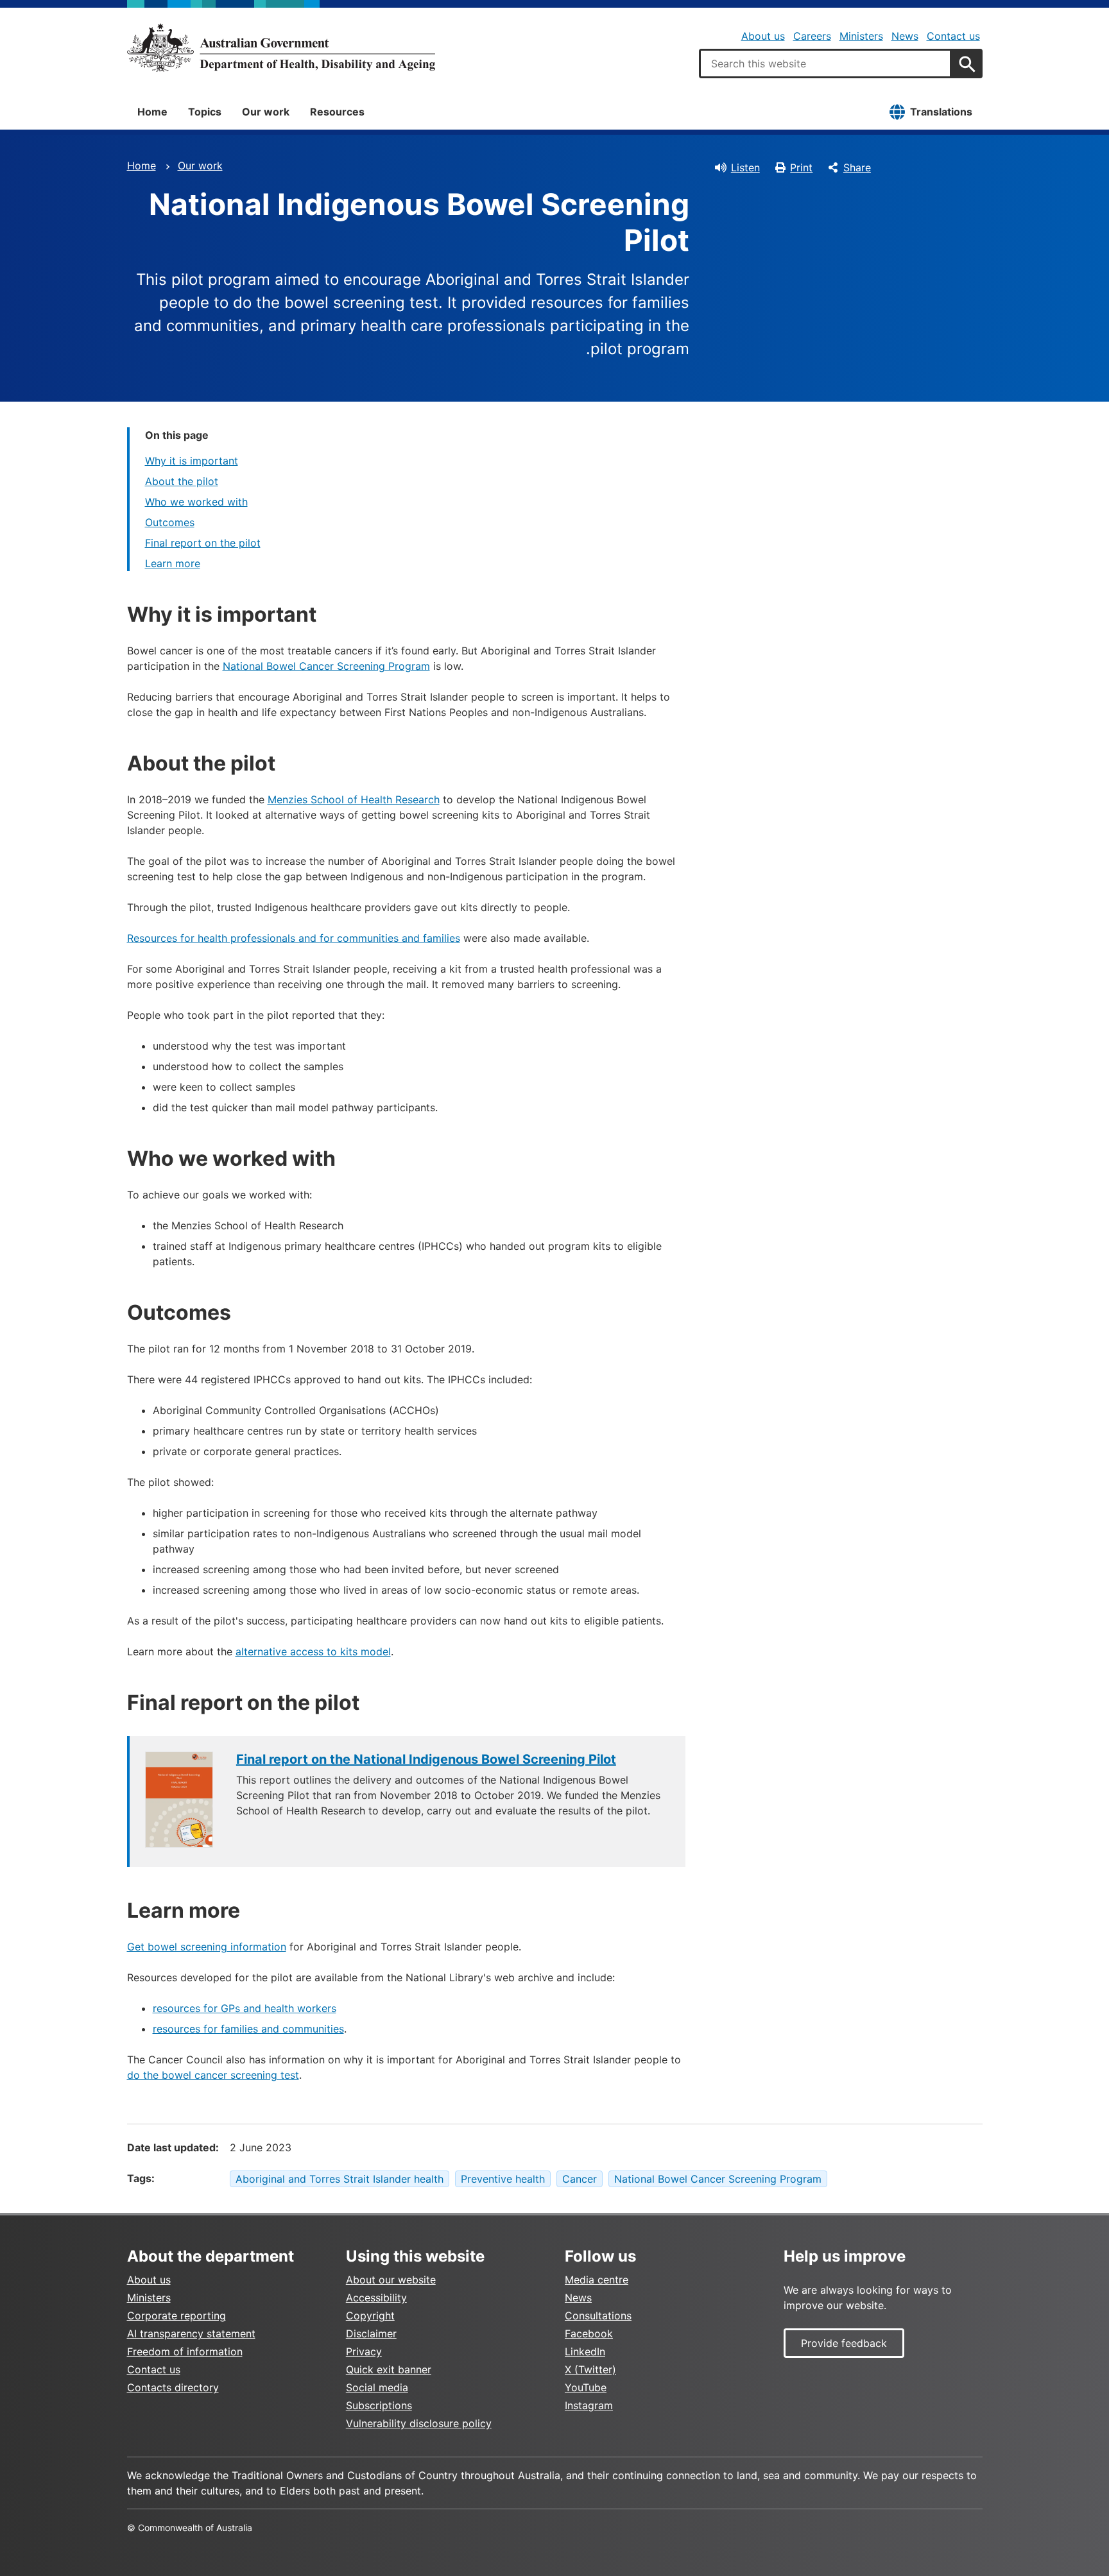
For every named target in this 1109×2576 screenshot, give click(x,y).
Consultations (598, 2316)
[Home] (281, 47)
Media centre (597, 2280)
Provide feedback (844, 2343)
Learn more (173, 563)
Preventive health (503, 2179)
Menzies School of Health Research (354, 799)
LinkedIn (585, 2351)
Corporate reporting (176, 2316)
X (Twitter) (590, 2369)
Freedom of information (185, 2351)
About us (763, 36)
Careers (812, 36)
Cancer (580, 2179)
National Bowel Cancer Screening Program (326, 666)
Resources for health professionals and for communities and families (294, 938)
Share (857, 167)
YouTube (586, 2387)
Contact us (953, 36)
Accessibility (376, 2298)
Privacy (364, 2351)
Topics (205, 112)
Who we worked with (196, 502)
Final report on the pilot (203, 543)
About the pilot (182, 481)
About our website (391, 2280)
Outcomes (170, 522)
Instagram (589, 2405)
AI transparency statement (191, 2333)
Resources (337, 112)
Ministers (861, 36)
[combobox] (825, 64)
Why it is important (192, 461)
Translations (941, 112)
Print (801, 167)
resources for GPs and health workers (245, 2008)
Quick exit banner (389, 2369)
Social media (377, 2387)
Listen (745, 167)
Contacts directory (173, 2387)
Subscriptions (379, 2405)
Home (152, 112)
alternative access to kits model (313, 1651)
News (905, 36)
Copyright (370, 2316)
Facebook (589, 2333)
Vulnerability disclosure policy (419, 2423)
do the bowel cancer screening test (213, 2075)
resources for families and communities (248, 2029)
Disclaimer (371, 2333)
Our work (266, 112)
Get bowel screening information (207, 1947)
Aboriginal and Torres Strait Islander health (340, 2179)
